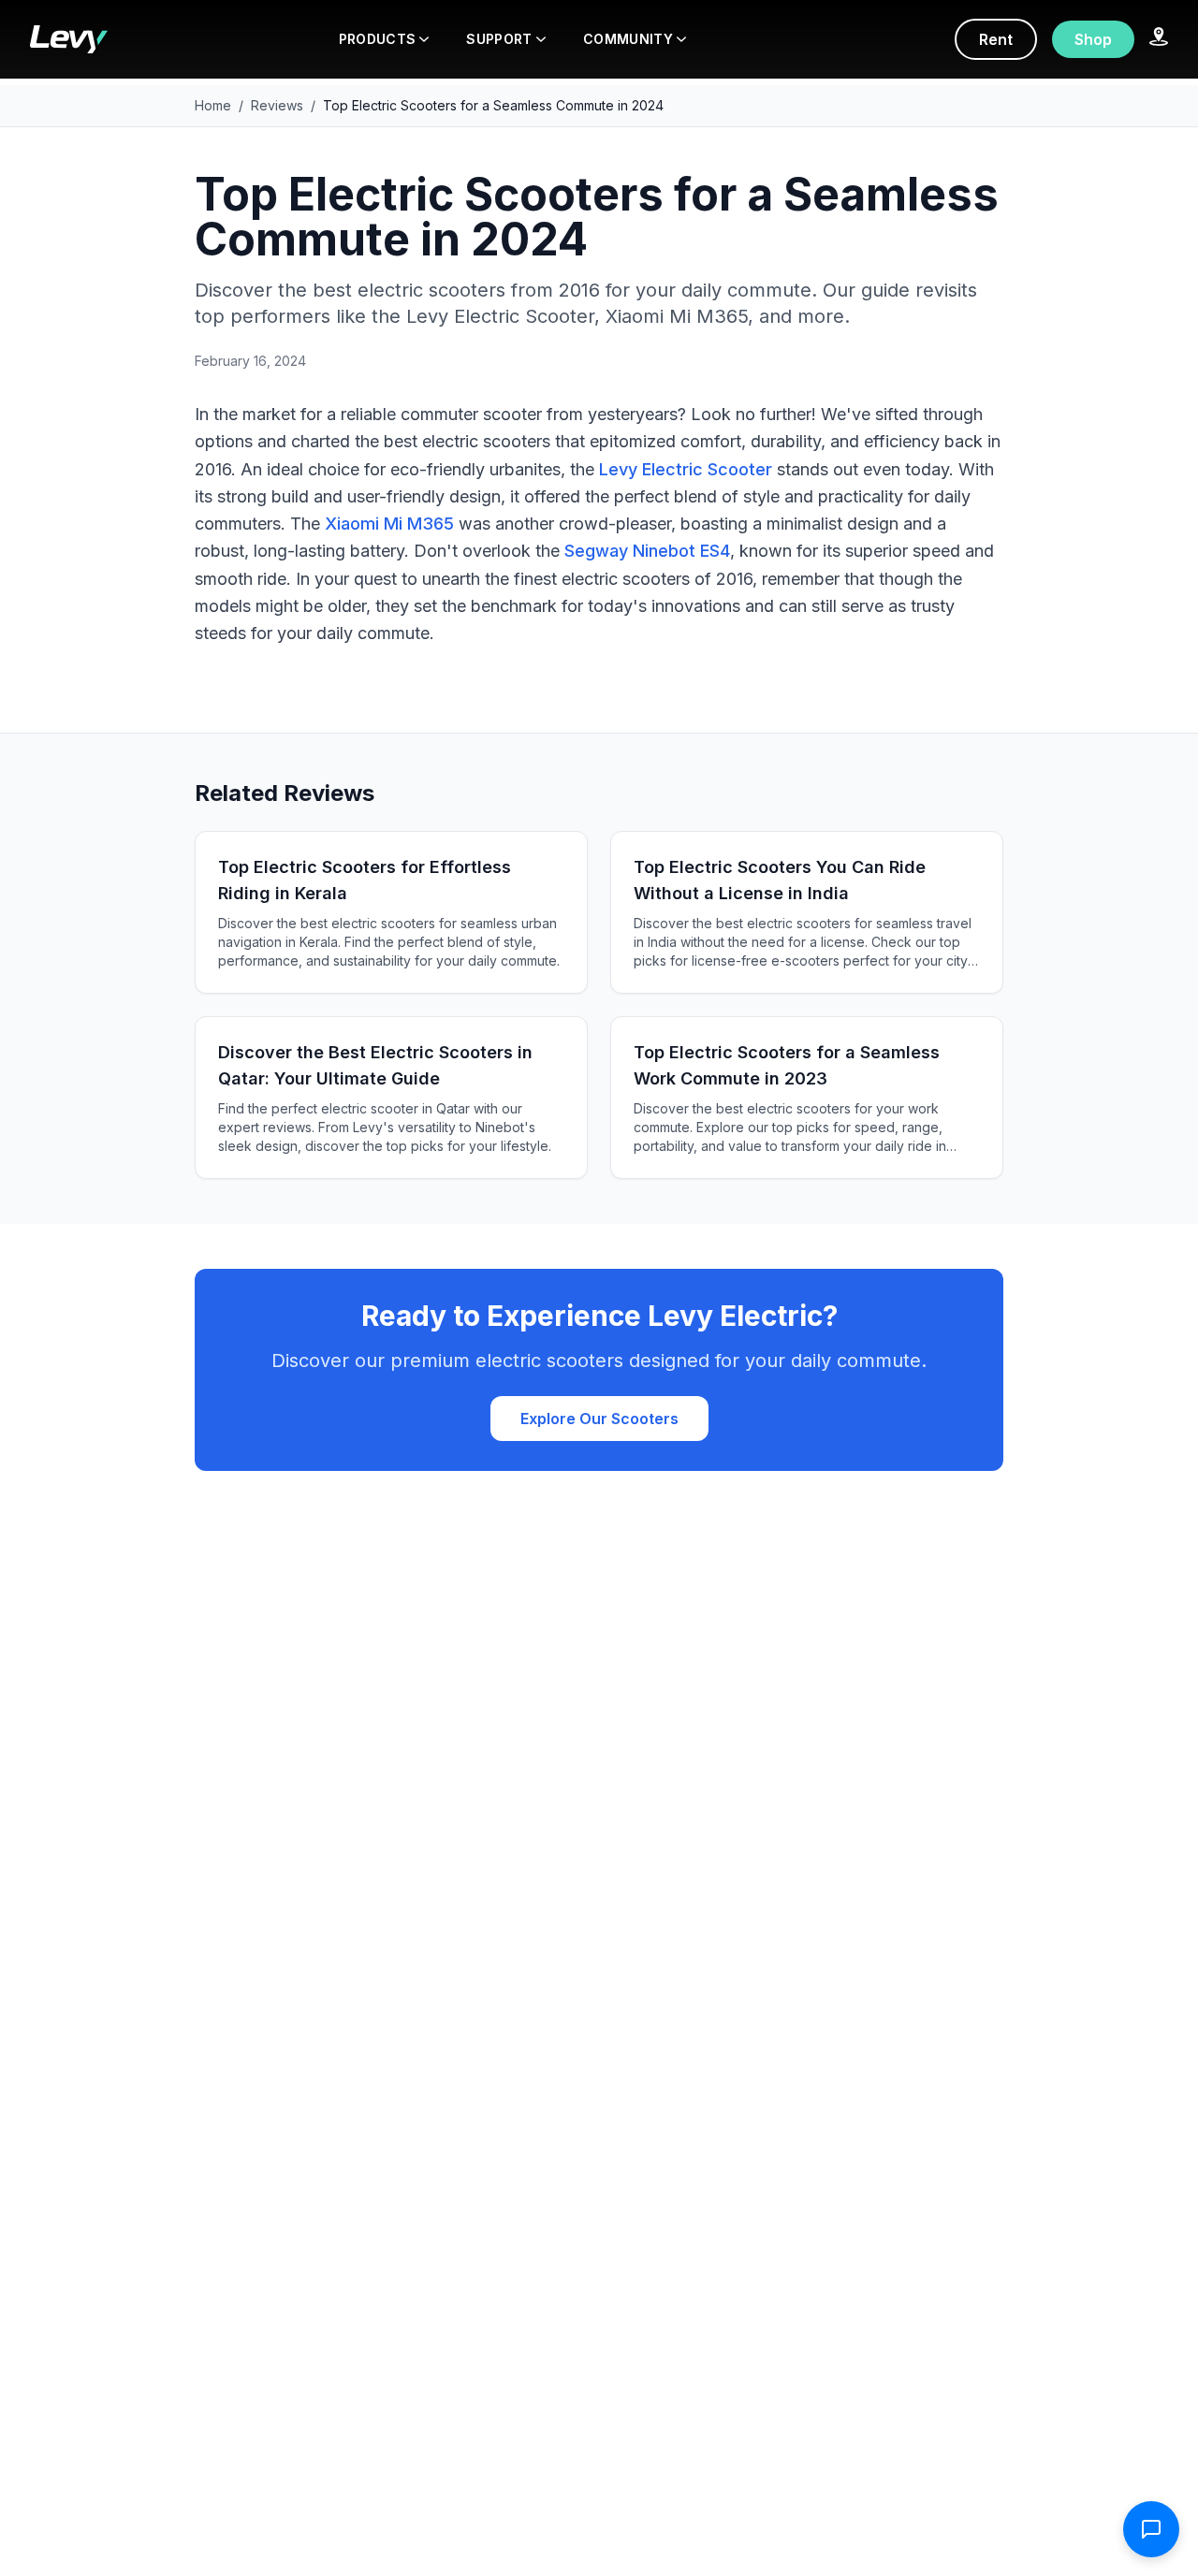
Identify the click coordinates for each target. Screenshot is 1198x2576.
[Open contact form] (1151, 2529)
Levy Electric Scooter (686, 469)
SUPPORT (499, 39)
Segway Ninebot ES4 (647, 551)
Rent (996, 39)
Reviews (277, 105)
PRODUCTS (378, 39)
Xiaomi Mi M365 (389, 524)
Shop (1093, 39)
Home (213, 105)
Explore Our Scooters (599, 1419)
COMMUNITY (628, 39)
